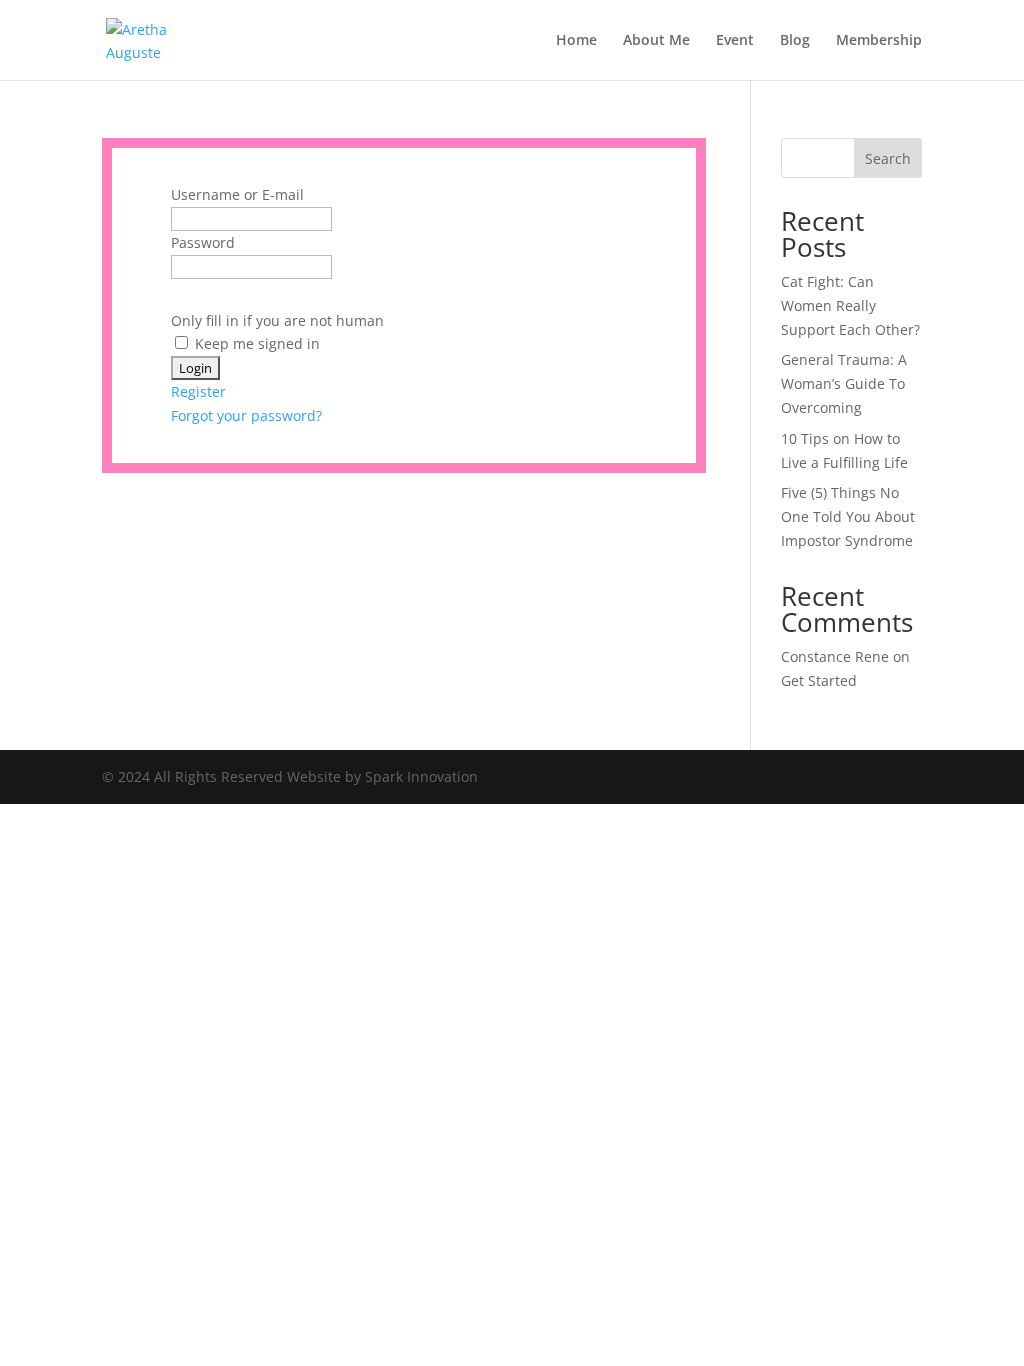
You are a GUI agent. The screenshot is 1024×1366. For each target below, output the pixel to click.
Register (198, 391)
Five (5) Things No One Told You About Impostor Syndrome (848, 516)
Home (576, 41)
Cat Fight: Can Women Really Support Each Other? (850, 305)
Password (203, 242)
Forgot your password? (246, 415)
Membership (879, 41)
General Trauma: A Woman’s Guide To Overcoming (844, 383)
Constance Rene (835, 656)
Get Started (819, 680)
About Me (656, 41)
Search (888, 158)
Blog (795, 41)
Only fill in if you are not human (277, 320)
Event (735, 41)
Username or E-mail (237, 194)
